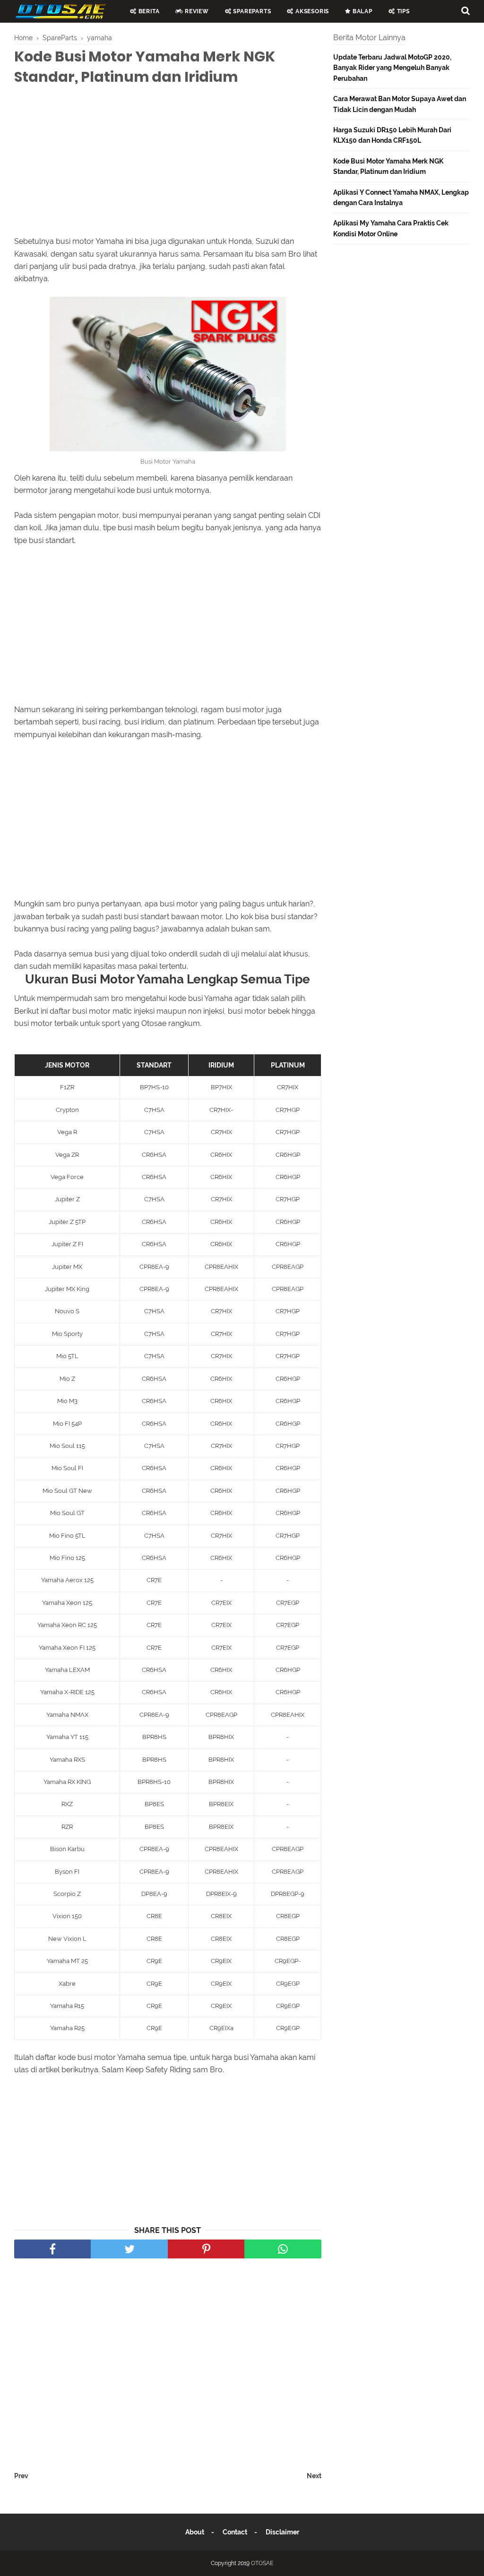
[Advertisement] (168, 163)
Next (314, 2476)
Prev (21, 2476)
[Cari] (466, 10)
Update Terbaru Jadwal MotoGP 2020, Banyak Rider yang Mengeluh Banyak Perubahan (392, 68)
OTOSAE (262, 2563)
